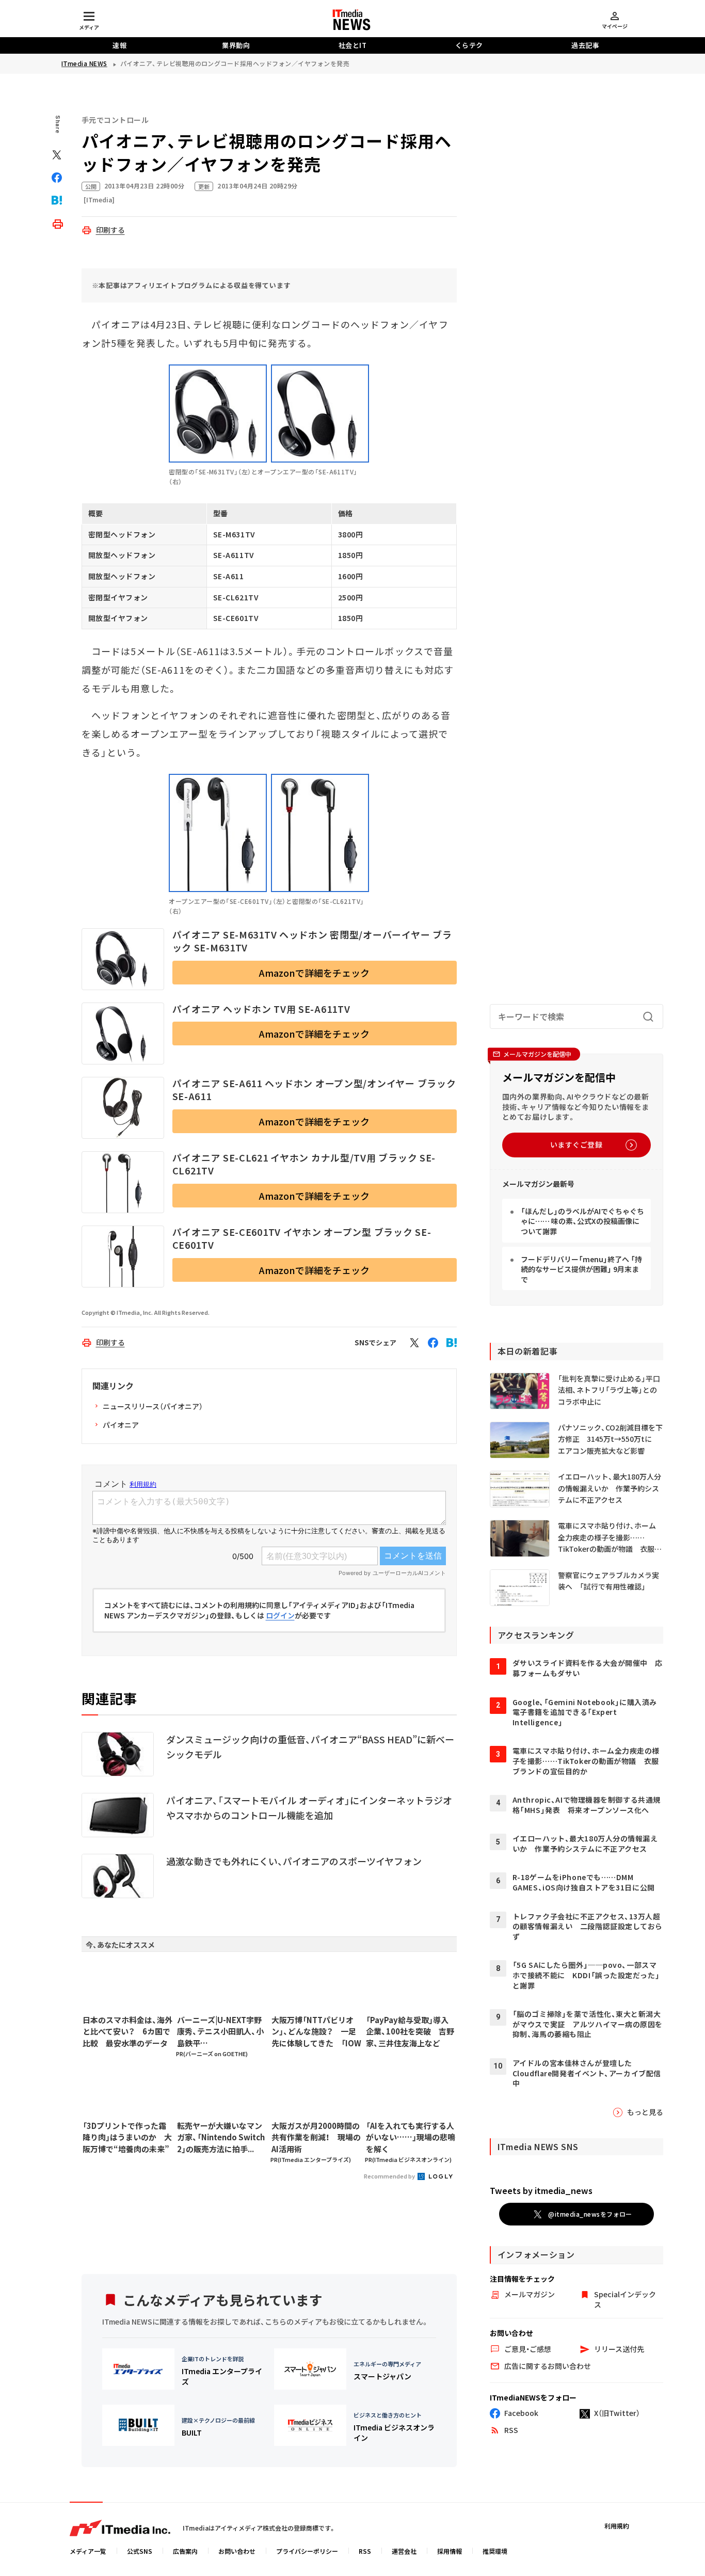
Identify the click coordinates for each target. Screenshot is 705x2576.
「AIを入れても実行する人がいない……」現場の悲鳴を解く (411, 2137)
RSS (365, 2551)
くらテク (469, 45)
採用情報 (450, 2551)
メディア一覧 (88, 2551)
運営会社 (404, 2551)
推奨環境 (495, 2551)
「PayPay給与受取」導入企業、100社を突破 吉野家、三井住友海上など (410, 2031)
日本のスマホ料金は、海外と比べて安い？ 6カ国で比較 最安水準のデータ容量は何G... (127, 2032)
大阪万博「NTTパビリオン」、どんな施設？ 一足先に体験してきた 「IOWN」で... (316, 2032)
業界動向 (236, 45)
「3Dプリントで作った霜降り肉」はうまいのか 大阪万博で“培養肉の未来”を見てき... (127, 2138)
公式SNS (140, 2551)
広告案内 (185, 2551)
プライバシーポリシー (307, 2551)
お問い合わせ (237, 2551)
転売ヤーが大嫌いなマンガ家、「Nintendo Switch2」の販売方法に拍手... (221, 2137)
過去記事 (585, 45)
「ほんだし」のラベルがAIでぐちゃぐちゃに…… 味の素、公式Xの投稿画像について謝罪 (582, 1221)
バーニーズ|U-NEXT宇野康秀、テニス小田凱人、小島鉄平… (220, 2031)
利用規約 (617, 2526)
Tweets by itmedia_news (541, 2190)
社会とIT (353, 45)
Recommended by (390, 2176)
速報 (119, 45)
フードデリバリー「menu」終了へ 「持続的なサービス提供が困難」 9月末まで (581, 1269)
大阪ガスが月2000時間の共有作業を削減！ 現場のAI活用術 (316, 2137)
